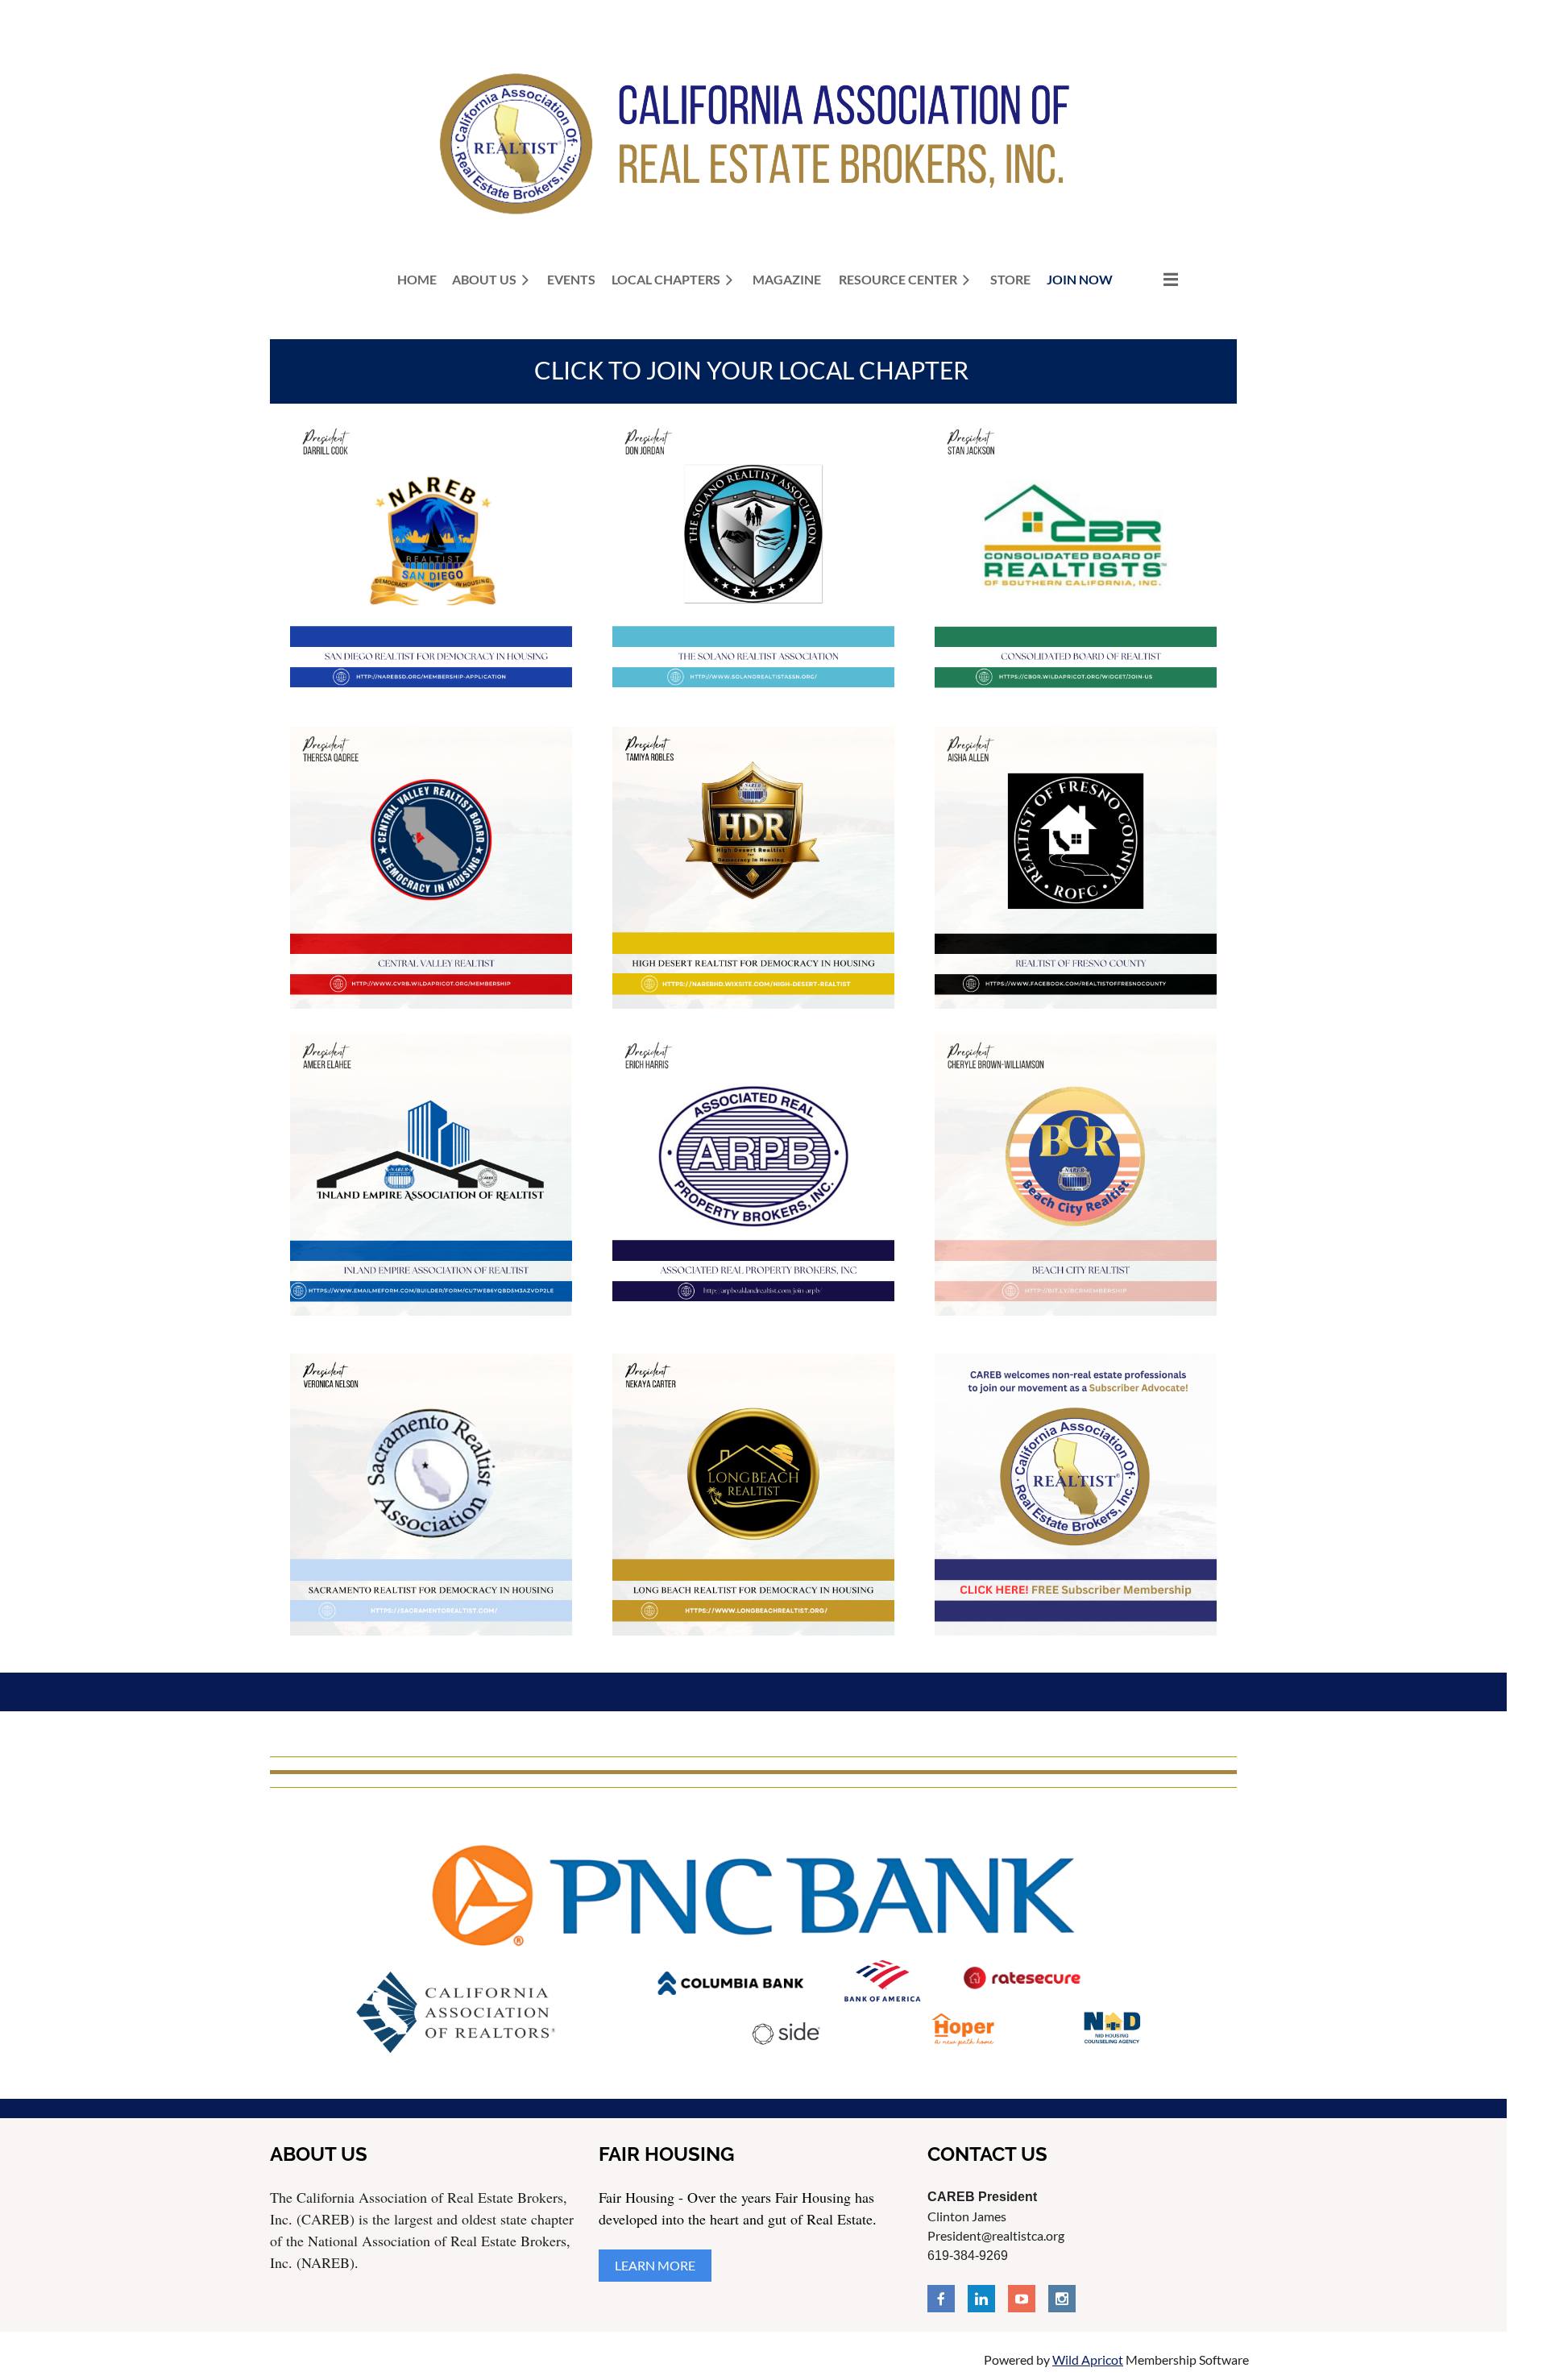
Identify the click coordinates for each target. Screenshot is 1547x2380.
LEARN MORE (655, 2265)
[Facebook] (941, 2299)
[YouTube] (1022, 2299)
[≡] (1154, 279)
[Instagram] (1062, 2299)
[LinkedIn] (981, 2299)
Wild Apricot (1088, 2359)
